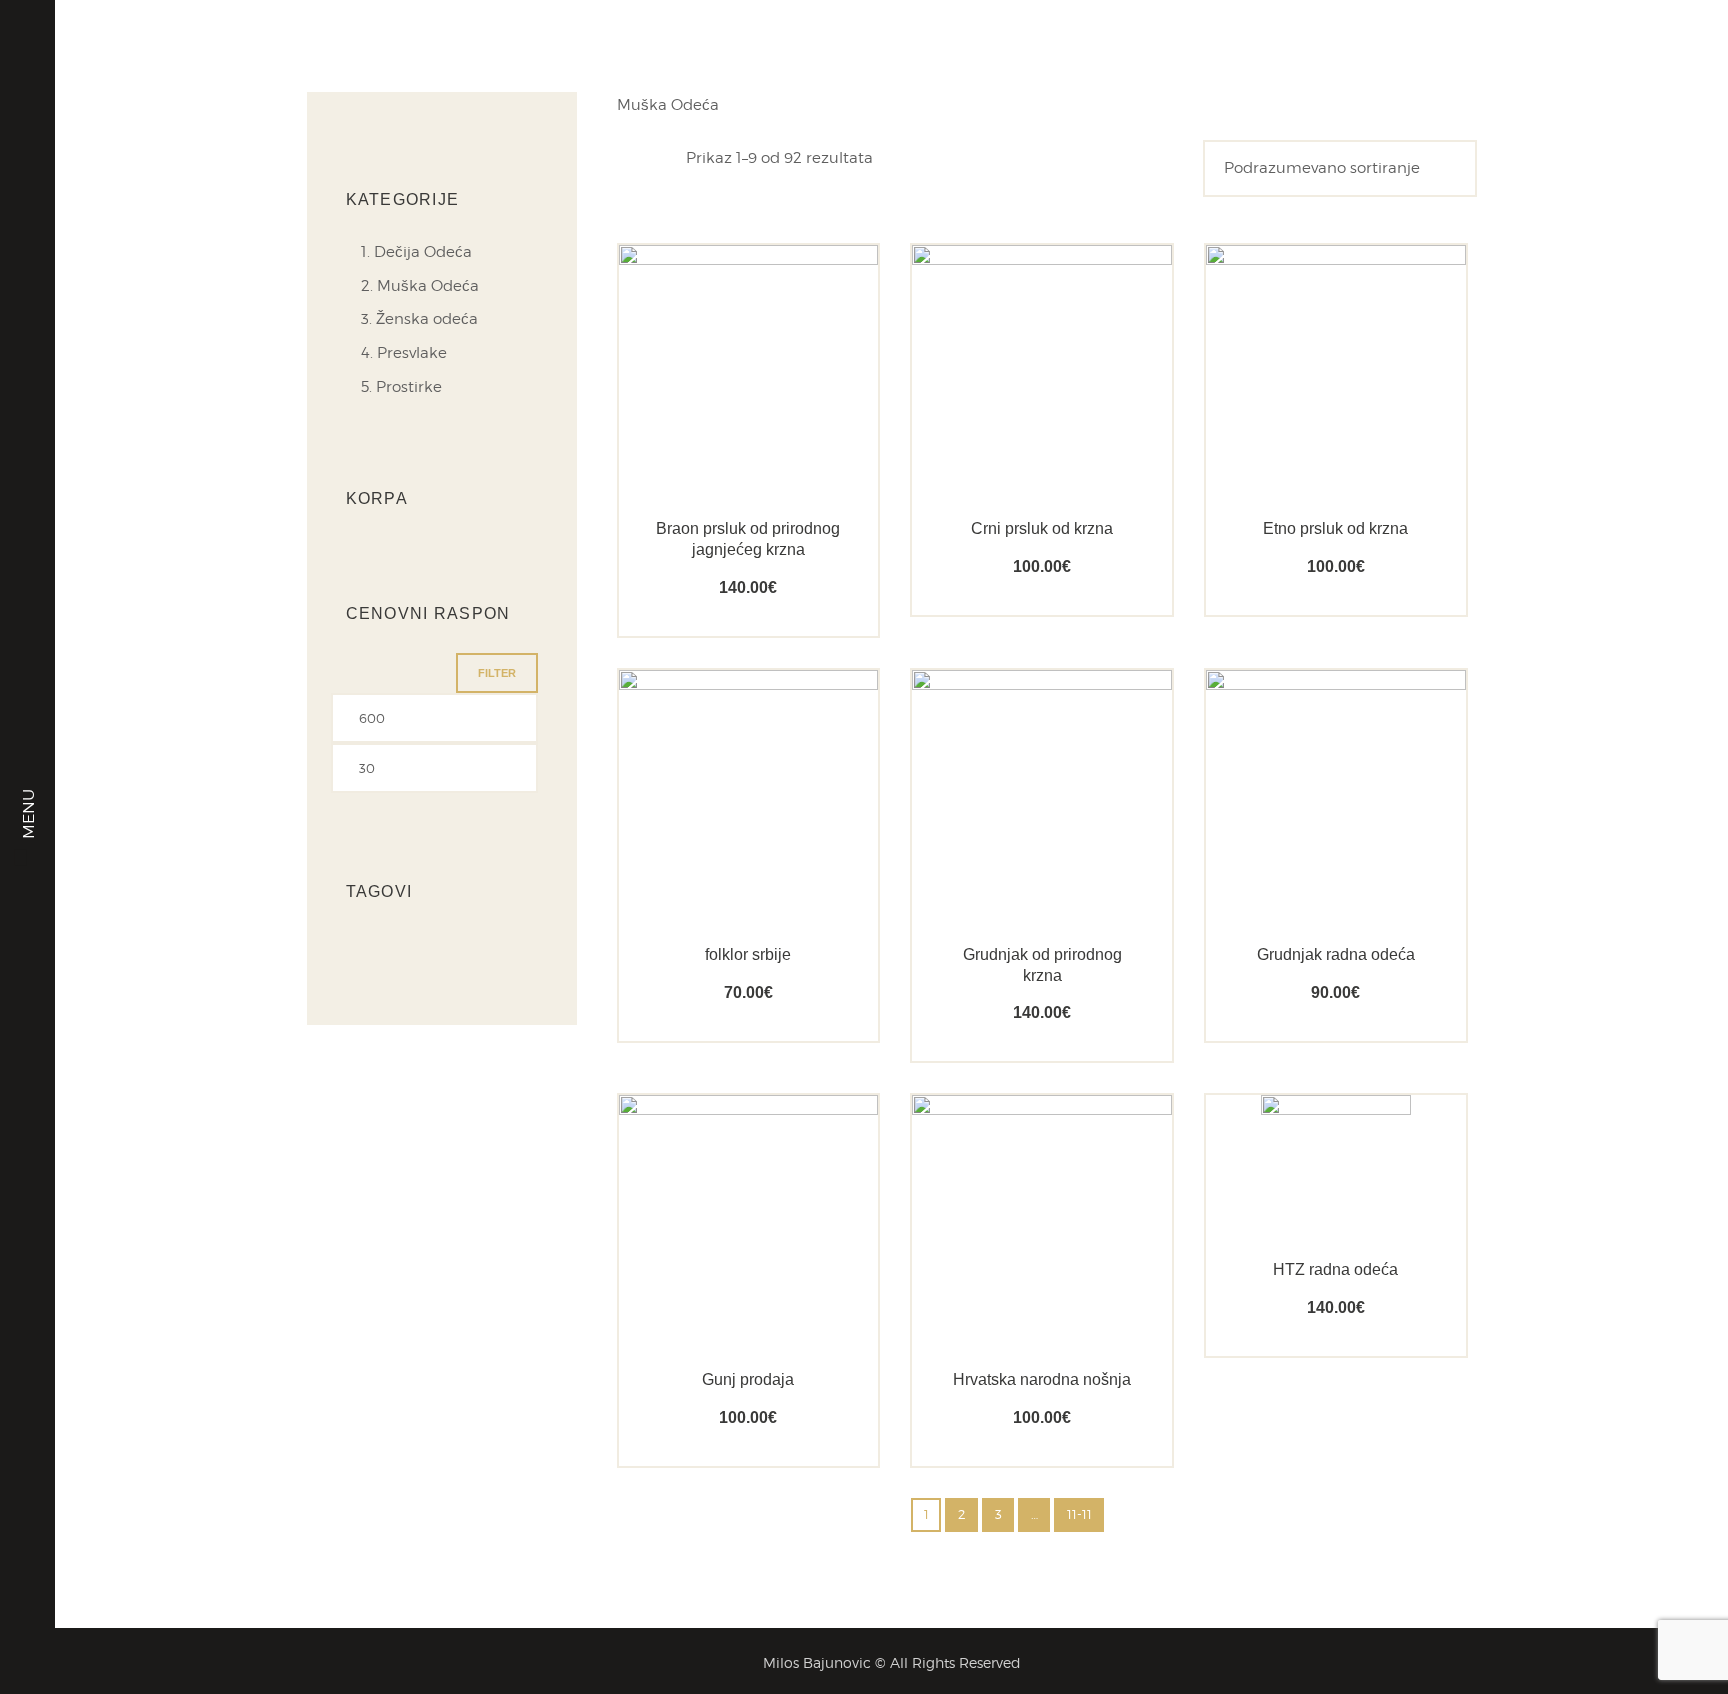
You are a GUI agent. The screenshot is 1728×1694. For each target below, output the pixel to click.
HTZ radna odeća (1335, 1269)
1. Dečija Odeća (416, 252)
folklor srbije (748, 954)
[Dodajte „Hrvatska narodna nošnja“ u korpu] (1006, 1270)
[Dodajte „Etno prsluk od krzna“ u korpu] (1300, 419)
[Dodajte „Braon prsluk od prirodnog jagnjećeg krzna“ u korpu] (712, 419)
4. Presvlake (404, 353)
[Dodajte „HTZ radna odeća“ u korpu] (1300, 1160)
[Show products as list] (666, 156)
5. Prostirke (401, 387)
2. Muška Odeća (420, 286)
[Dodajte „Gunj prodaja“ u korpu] (712, 1270)
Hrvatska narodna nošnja (1042, 1379)
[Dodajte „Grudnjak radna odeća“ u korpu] (1300, 845)
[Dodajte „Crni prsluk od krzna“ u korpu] (1006, 419)
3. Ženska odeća (419, 319)
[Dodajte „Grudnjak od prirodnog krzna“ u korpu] (1006, 845)
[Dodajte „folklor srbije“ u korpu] (712, 845)
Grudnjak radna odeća (1336, 954)
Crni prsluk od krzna (1042, 528)
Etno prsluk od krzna (1335, 528)
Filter (497, 673)
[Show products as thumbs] (628, 156)
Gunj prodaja (748, 1379)
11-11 (1079, 1514)
